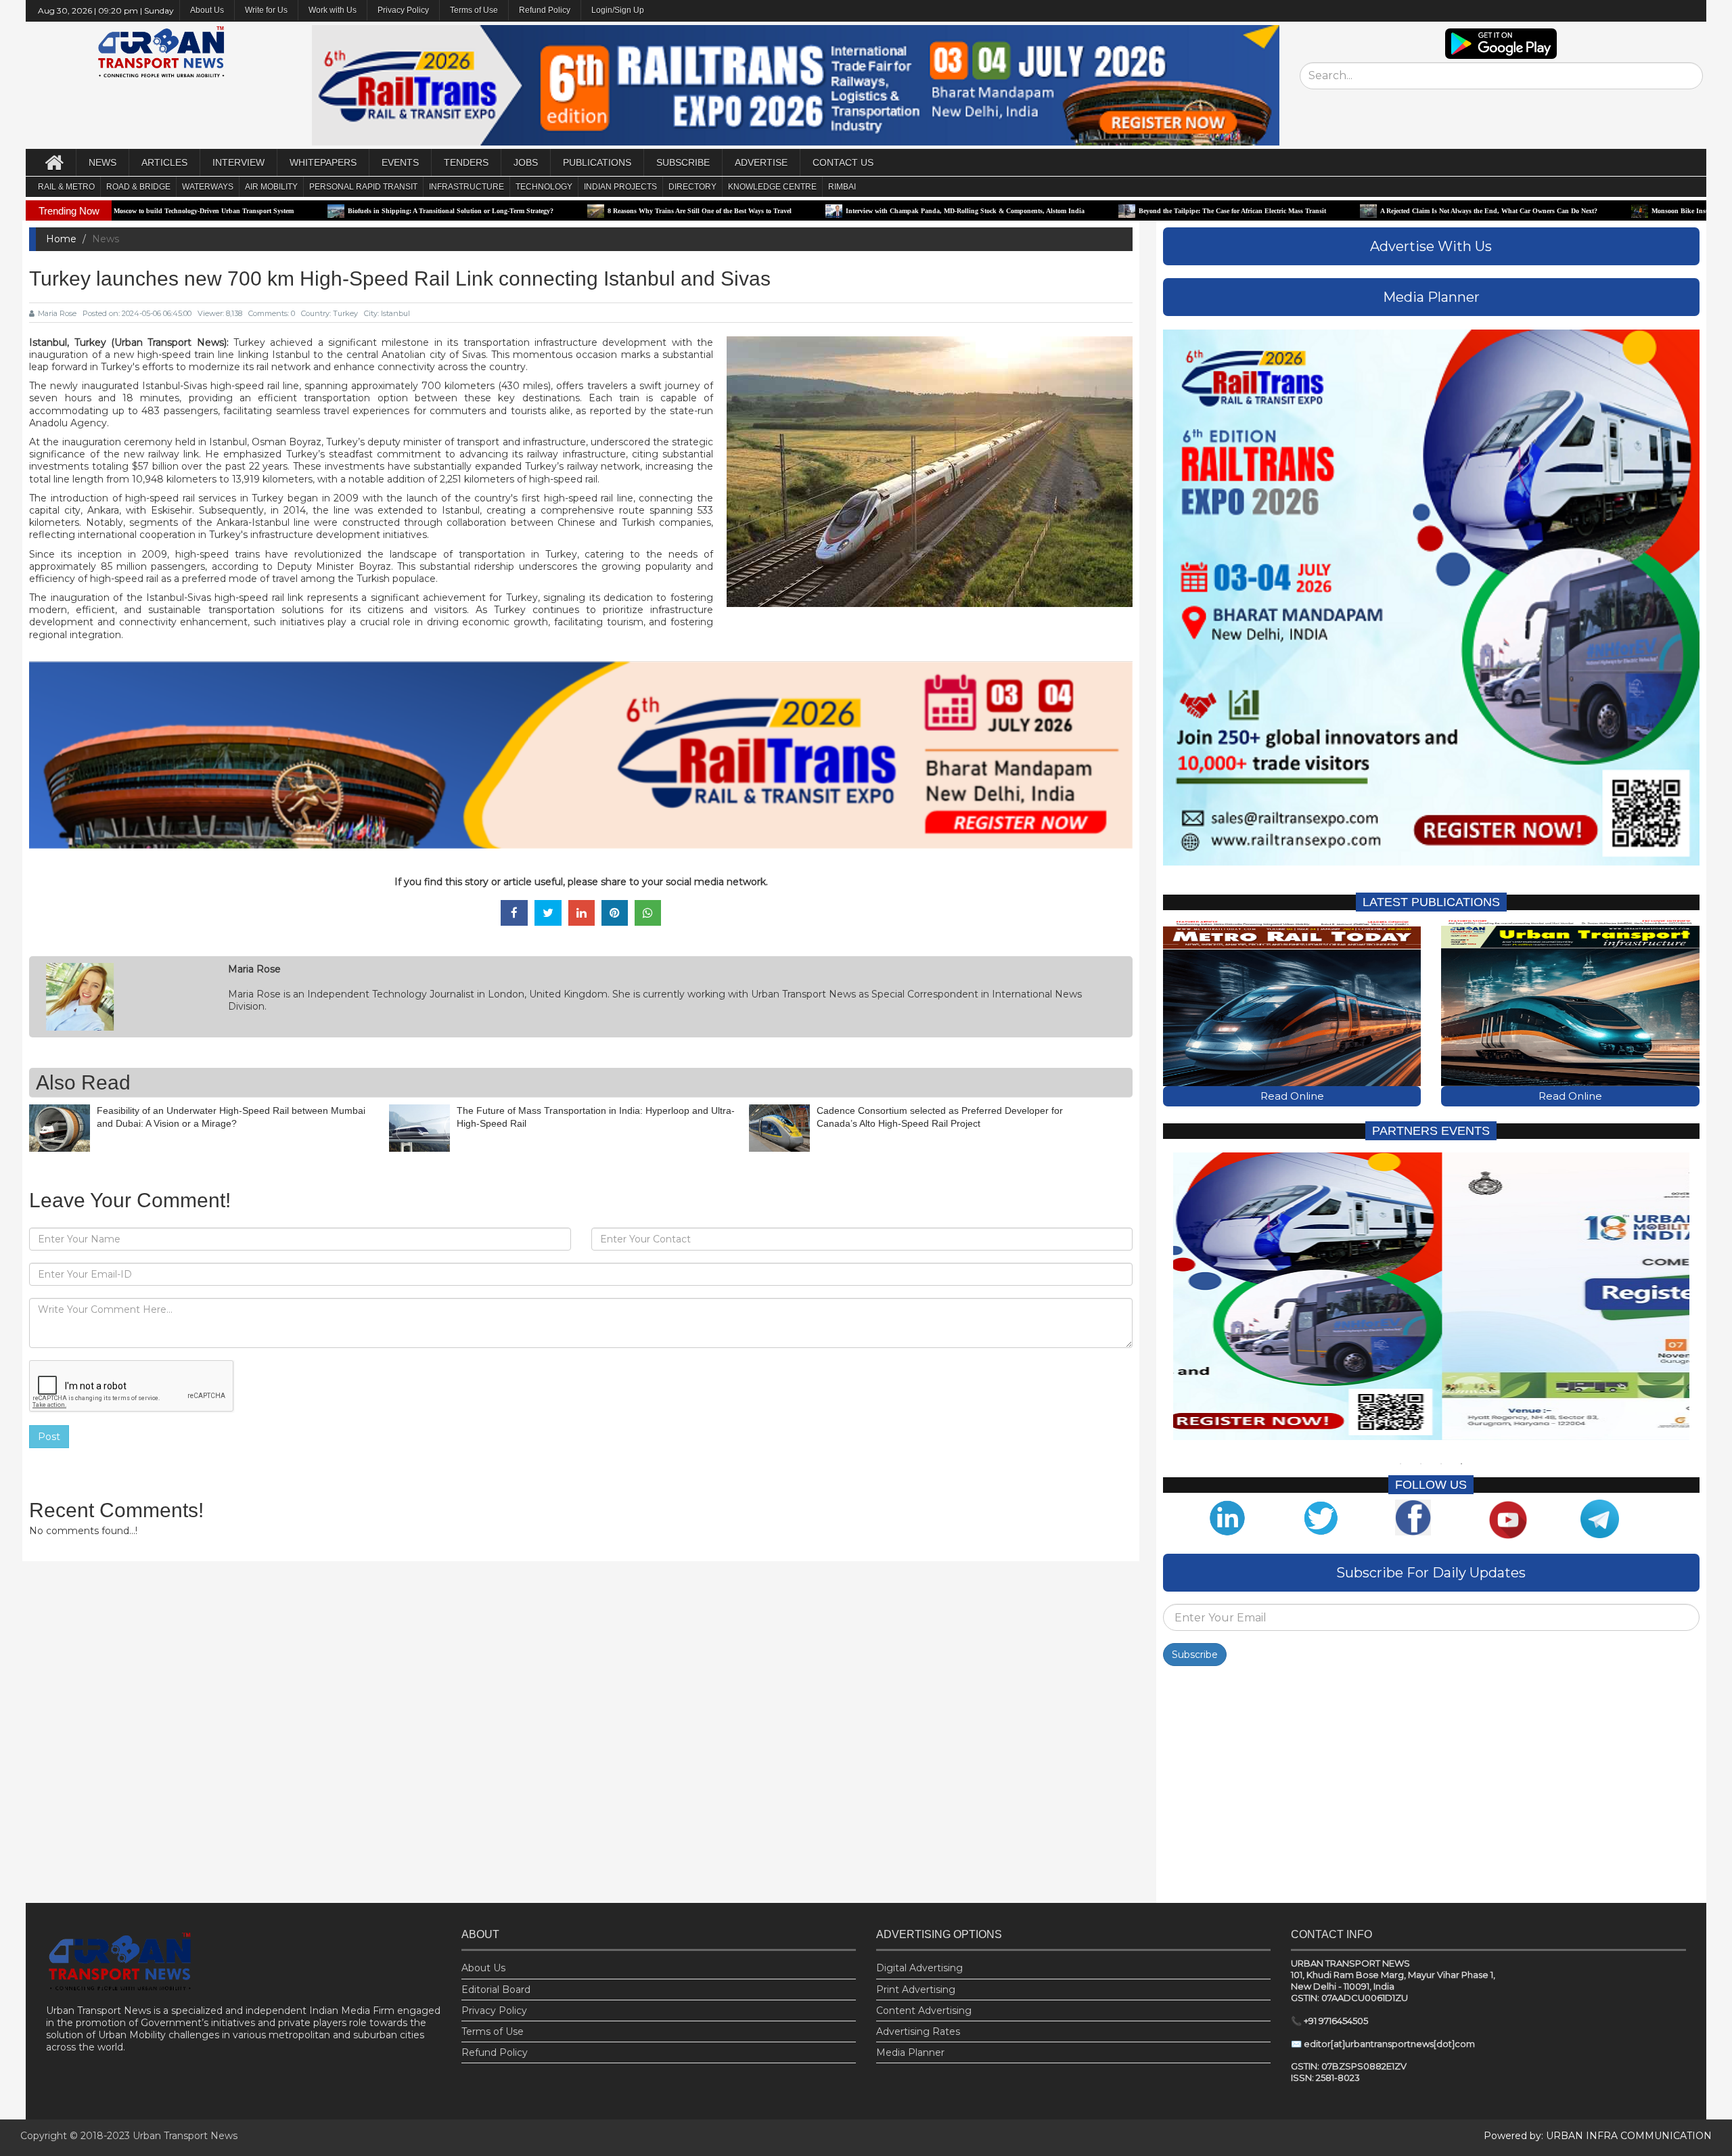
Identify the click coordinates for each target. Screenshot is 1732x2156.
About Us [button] (207, 10)
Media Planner (910, 2052)
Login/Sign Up (618, 10)
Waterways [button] (208, 187)
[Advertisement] (1431, 1788)
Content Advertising (924, 2011)
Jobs (526, 162)
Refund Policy (545, 10)
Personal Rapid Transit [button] (363, 187)
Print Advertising (916, 1990)
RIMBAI (842, 187)
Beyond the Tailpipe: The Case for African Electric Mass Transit (1079, 211)
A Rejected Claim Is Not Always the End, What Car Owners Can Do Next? (1336, 211)
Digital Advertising (919, 1968)
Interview (238, 162)
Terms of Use (474, 10)
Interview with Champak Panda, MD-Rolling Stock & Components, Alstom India (812, 211)
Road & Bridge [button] (138, 187)
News (102, 162)
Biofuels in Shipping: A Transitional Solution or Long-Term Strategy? (298, 211)
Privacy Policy (403, 10)
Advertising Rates (918, 2031)
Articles (164, 162)
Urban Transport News (185, 2136)
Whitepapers (323, 162)
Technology (544, 187)
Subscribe (1195, 1655)
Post (49, 1437)
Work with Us (333, 10)
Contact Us (843, 162)
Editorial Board (496, 1990)
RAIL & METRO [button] (66, 187)
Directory (692, 187)
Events (400, 162)
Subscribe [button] (683, 162)
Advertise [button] (761, 162)
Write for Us (266, 10)
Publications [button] (597, 162)
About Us (483, 1968)
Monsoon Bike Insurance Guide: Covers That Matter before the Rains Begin (1610, 211)
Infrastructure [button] (466, 187)
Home (61, 239)
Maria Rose (57, 313)
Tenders (466, 162)
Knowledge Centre (772, 187)
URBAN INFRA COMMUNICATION (1629, 2136)
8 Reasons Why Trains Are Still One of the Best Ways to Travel (547, 211)
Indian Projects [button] (620, 187)
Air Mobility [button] (271, 187)
